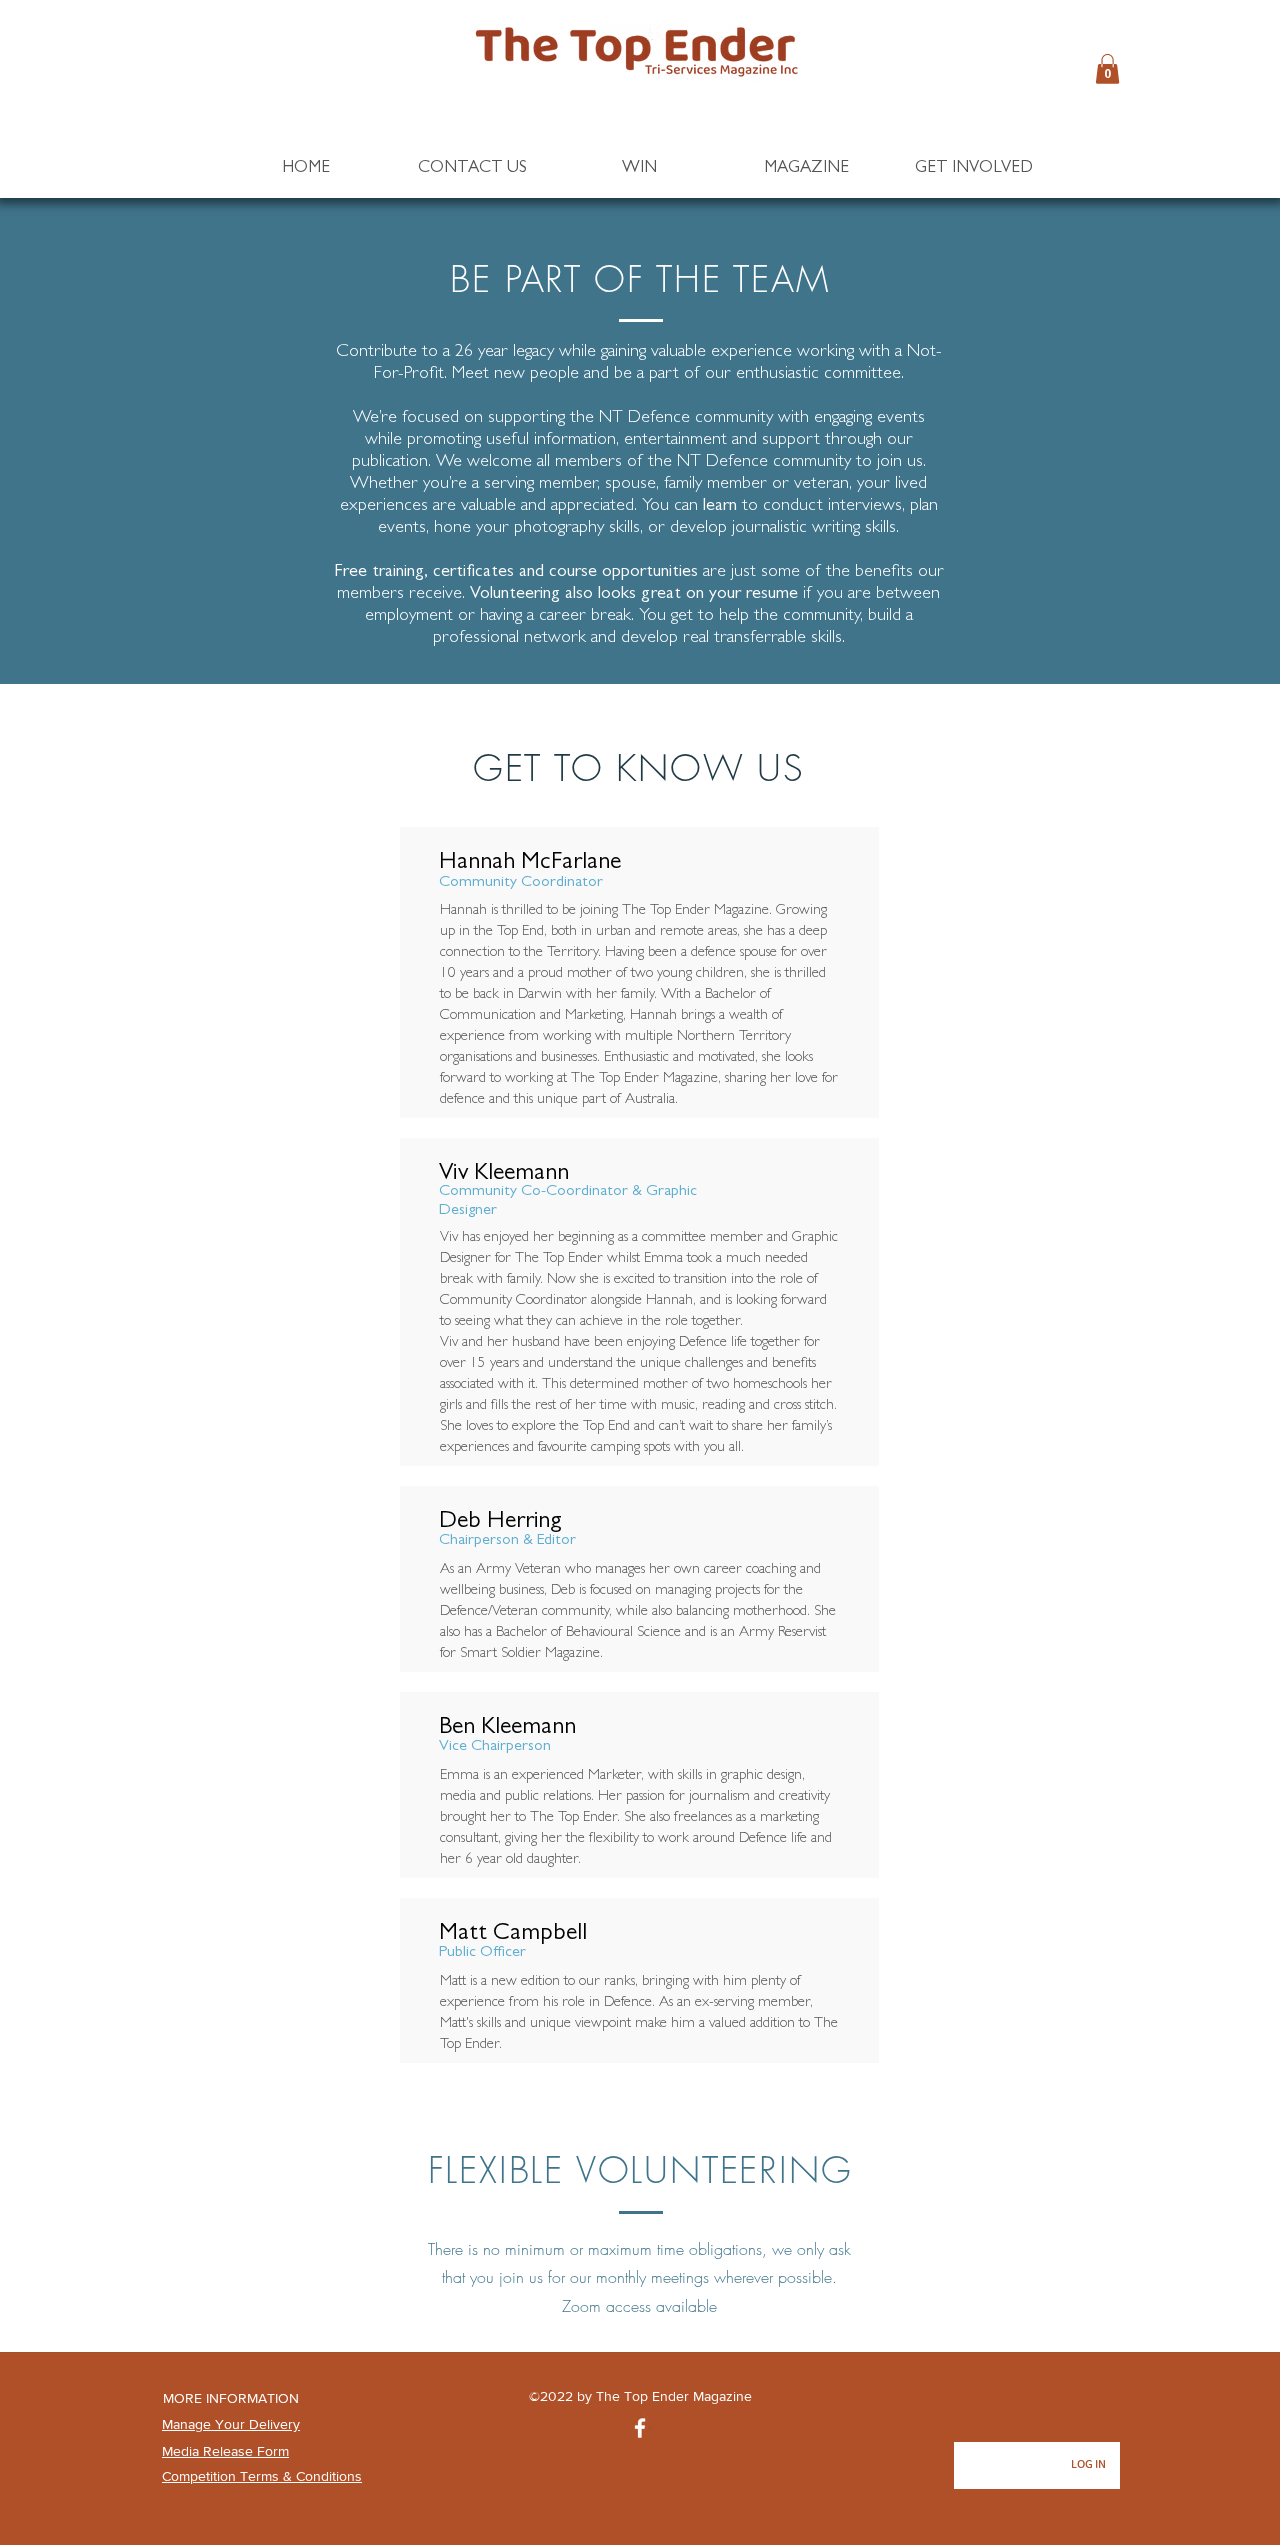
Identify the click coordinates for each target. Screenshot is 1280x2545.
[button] (1107, 69)
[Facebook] (640, 2428)
